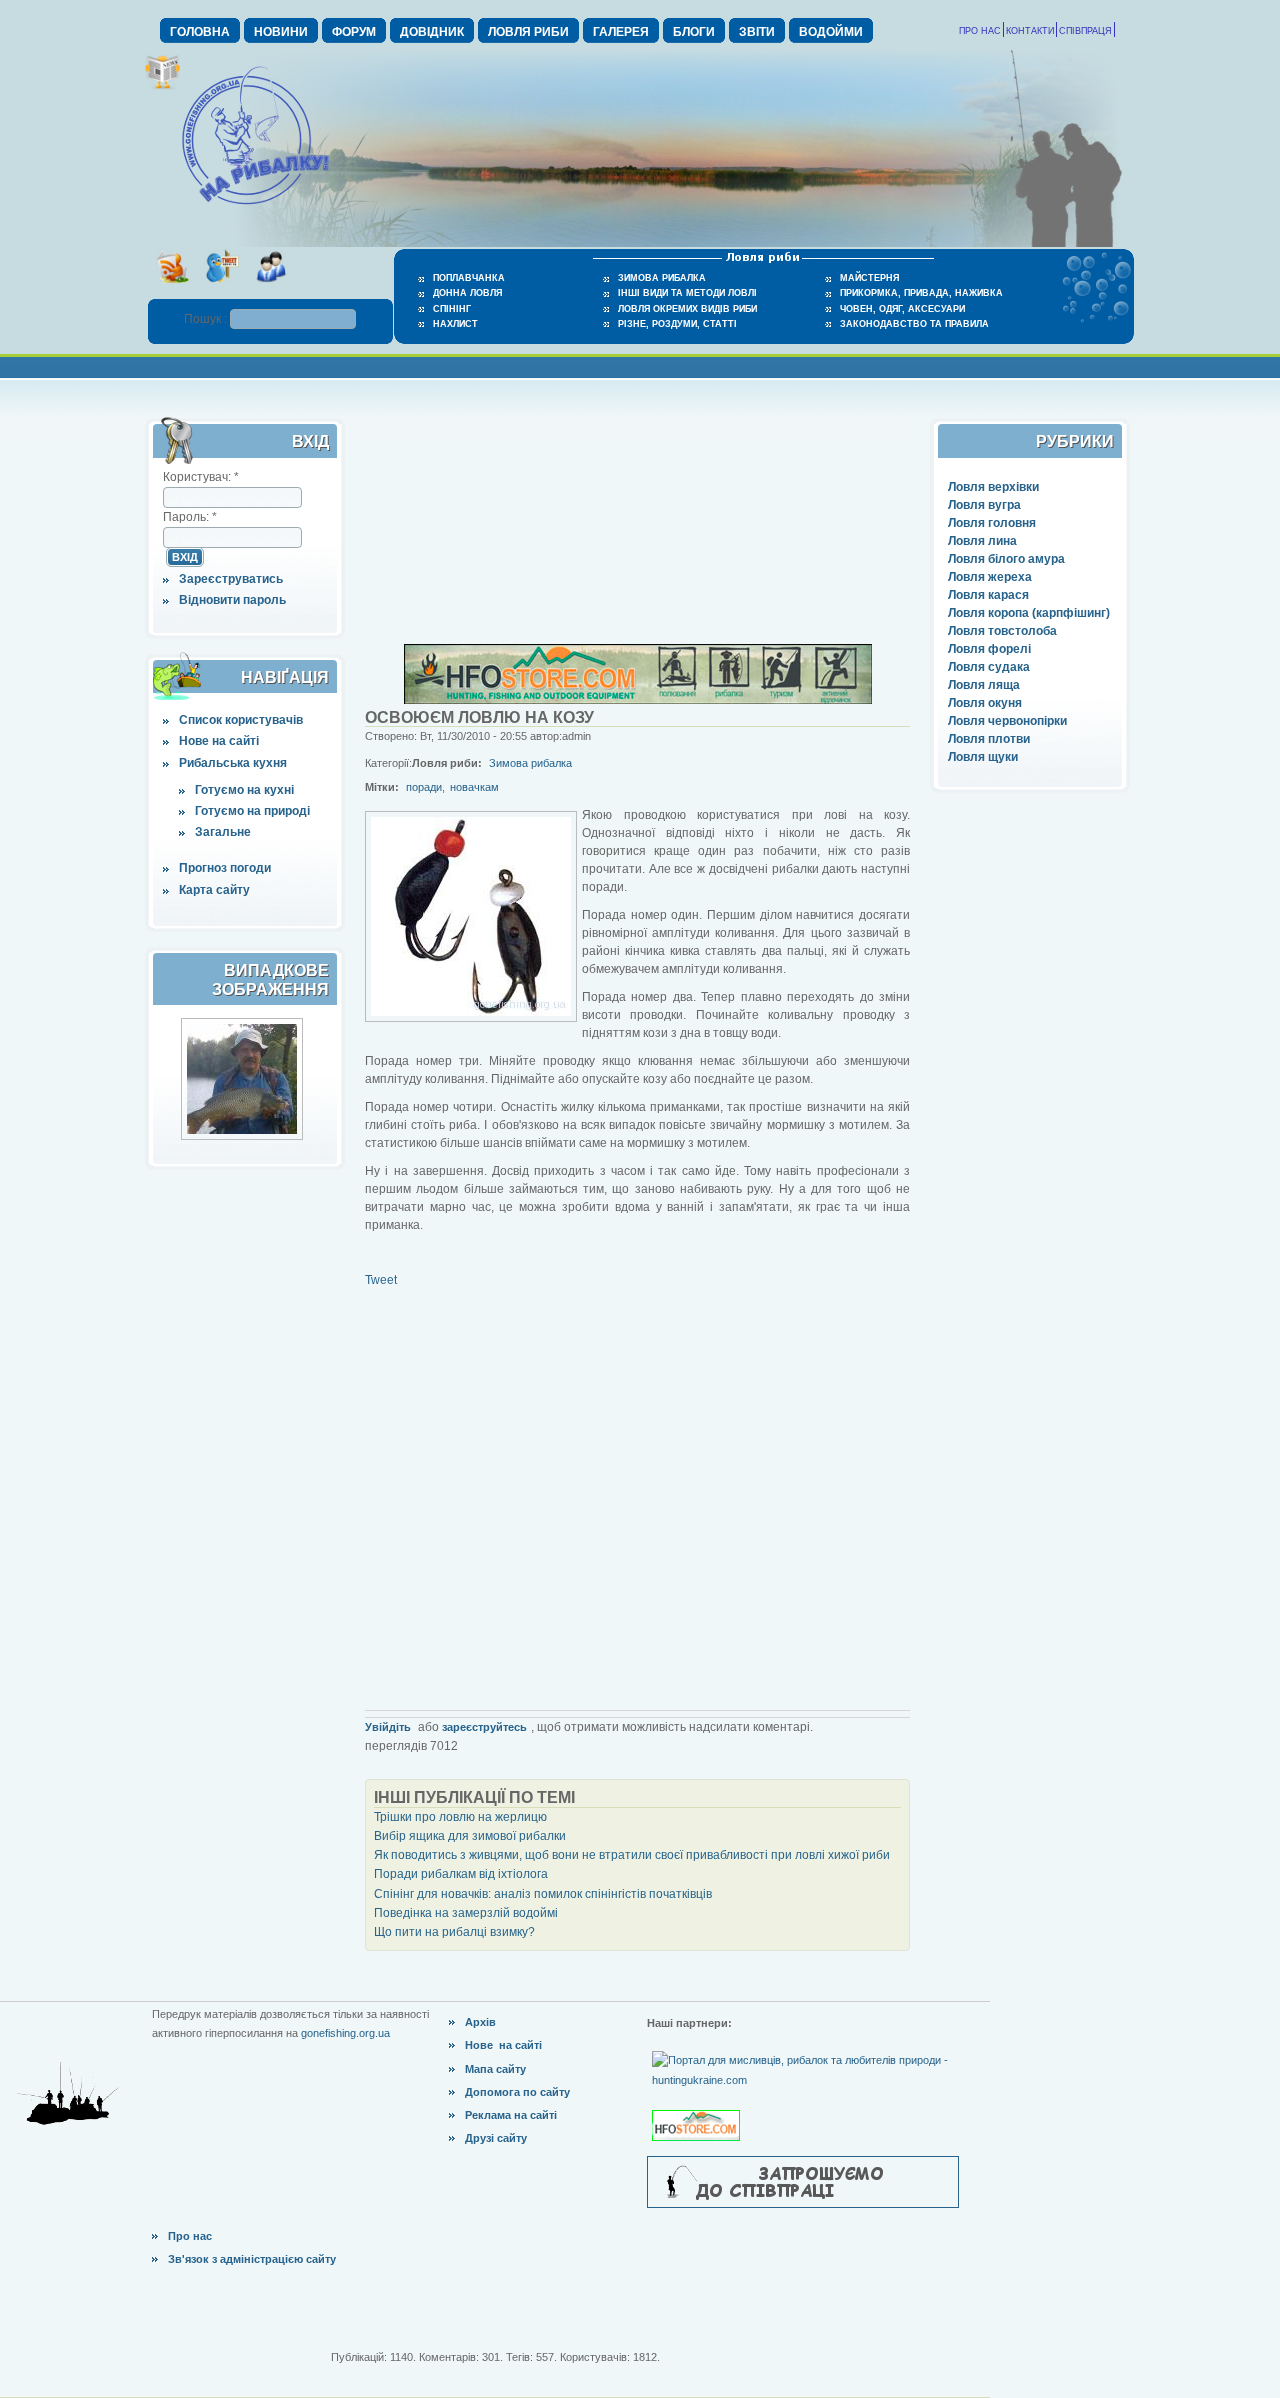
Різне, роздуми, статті (677, 324)
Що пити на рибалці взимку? (454, 1932)
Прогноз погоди (225, 868)
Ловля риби (528, 32)
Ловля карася (988, 595)
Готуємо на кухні (244, 790)
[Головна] (255, 206)
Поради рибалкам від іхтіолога (461, 1874)
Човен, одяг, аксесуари (902, 309)
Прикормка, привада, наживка (921, 293)
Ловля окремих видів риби (687, 309)
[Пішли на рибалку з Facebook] (270, 289)
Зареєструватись (231, 579)
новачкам (474, 787)
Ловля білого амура (1006, 559)
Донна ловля (467, 293)
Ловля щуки (983, 757)
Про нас (980, 31)
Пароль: (190, 517)
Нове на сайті (219, 741)
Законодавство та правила (914, 324)
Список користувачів (241, 720)
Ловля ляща (984, 685)
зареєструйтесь (484, 1727)
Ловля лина (982, 541)
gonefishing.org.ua (345, 2033)
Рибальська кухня (233, 763)
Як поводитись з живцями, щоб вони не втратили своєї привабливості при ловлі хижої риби (632, 1855)
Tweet (381, 1280)
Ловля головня (992, 523)
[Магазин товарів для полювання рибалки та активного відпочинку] (698, 2109)
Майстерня (869, 278)
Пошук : (207, 319)
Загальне (223, 832)
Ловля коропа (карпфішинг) (1029, 613)
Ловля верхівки (993, 487)
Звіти (757, 32)
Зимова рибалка (662, 278)
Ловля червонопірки (1007, 721)
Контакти (1030, 31)
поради (424, 787)
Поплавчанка (469, 278)
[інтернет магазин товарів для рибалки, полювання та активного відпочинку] (638, 700)
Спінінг (452, 309)
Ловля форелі (989, 649)
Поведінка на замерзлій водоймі (466, 1913)
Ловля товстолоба (1002, 631)
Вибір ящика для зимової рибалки (470, 1836)
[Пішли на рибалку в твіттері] (221, 289)
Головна (200, 32)
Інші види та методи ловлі (687, 293)
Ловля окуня (985, 703)
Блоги (694, 32)
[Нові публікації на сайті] (162, 86)
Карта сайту (214, 890)
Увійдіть (388, 1727)
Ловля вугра (984, 505)
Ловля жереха (990, 577)
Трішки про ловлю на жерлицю (460, 1817)
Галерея (621, 32)
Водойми (831, 32)
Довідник (432, 32)
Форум (354, 32)
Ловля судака (989, 667)
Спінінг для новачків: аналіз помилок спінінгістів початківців (543, 1894)
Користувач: (201, 477)
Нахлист (455, 324)
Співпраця (1085, 31)
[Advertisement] (638, 518)
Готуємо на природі (252, 811)
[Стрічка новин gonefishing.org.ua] (172, 289)
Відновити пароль (232, 600)
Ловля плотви (989, 739)
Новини (281, 32)
